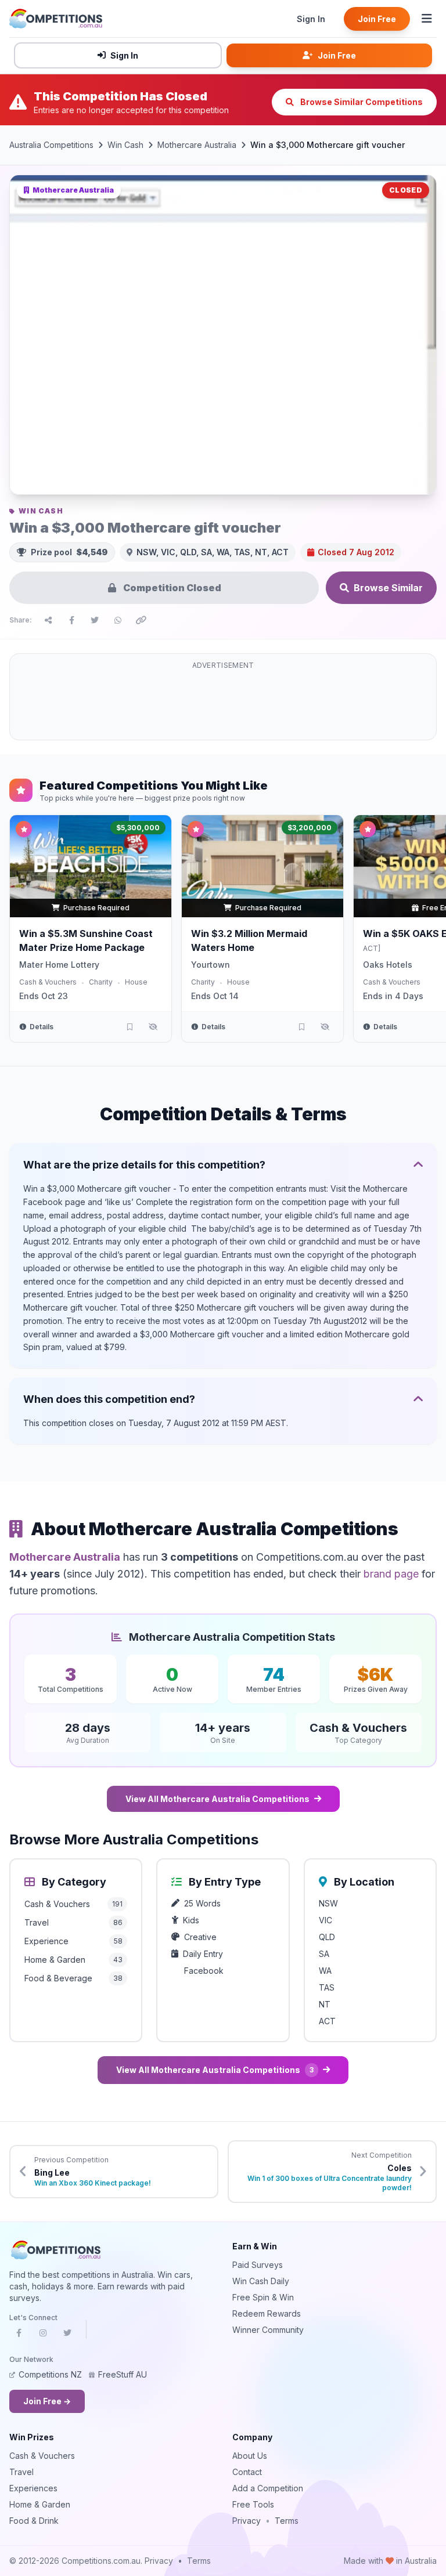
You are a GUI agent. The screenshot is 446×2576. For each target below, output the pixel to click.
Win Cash (125, 145)
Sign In (311, 19)
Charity (101, 982)
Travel (21, 2472)
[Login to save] (130, 1027)
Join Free (377, 19)
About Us (250, 2456)
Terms (287, 2521)
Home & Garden (40, 2504)
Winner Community (268, 2330)
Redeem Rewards (267, 2313)
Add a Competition (268, 2488)
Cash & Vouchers (48, 982)
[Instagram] (43, 2336)
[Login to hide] (153, 1027)
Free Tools (253, 2504)
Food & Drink (34, 2521)
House (136, 982)
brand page (391, 1574)
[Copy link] (141, 620)
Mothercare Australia (197, 145)
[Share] (48, 620)
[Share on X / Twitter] (95, 620)
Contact (247, 2472)
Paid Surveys (258, 2265)
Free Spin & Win (263, 2297)
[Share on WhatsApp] (118, 620)
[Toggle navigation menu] (427, 19)
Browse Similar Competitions (361, 102)
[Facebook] (19, 2336)
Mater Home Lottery (59, 965)
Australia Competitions (51, 145)
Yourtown (211, 965)
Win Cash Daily (261, 2281)
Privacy (247, 2521)
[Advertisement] (223, 704)
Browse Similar (388, 588)
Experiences (33, 2488)
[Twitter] (67, 2336)
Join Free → (47, 2401)
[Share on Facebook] (71, 620)
